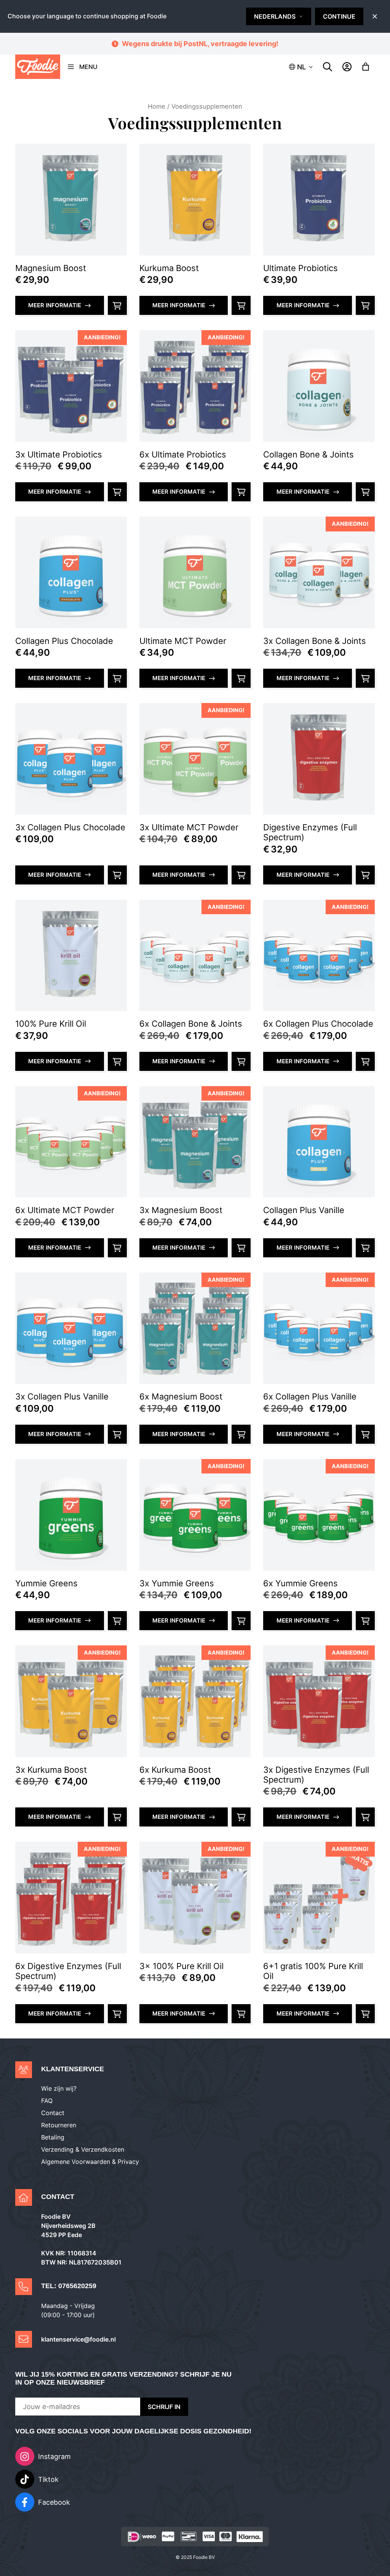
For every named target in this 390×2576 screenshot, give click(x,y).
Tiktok (48, 2479)
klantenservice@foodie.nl (78, 2339)
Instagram (54, 2456)
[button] (301, 67)
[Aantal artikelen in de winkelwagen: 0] (366, 67)
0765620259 (77, 2286)
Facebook (54, 2502)
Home (157, 106)
